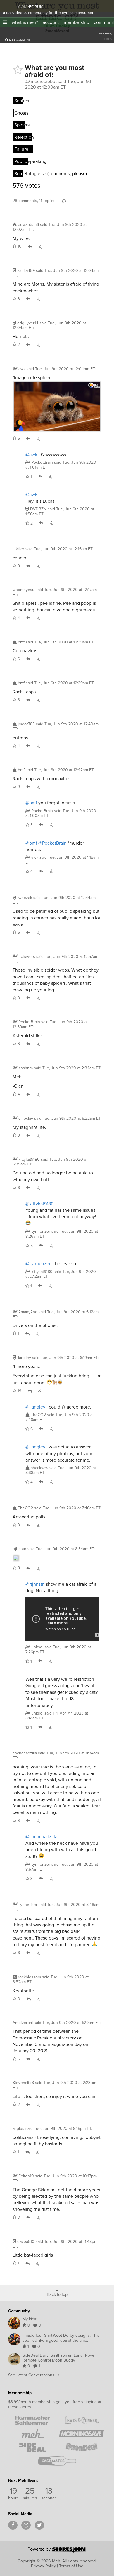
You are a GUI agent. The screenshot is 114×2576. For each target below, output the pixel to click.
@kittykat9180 (40, 1204)
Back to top (57, 2294)
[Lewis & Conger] (81, 2420)
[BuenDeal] (81, 2447)
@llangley (35, 1407)
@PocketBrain (52, 843)
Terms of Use (71, 2566)
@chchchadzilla (41, 1836)
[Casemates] (57, 2461)
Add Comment (19, 40)
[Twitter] (39, 2525)
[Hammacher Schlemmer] (33, 2420)
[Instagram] (26, 2525)
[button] (5, 22)
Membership (20, 2393)
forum (36, 7)
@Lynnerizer (38, 1264)
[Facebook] (13, 2525)
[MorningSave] (81, 2434)
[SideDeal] (33, 2447)
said (61, 465)
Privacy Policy (43, 2566)
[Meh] (10, 6)
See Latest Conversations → (34, 2375)
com (23, 7)
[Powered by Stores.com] (57, 2551)
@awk (31, 454)
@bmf (31, 803)
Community (19, 2311)
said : (50, 227)
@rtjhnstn (35, 1584)
